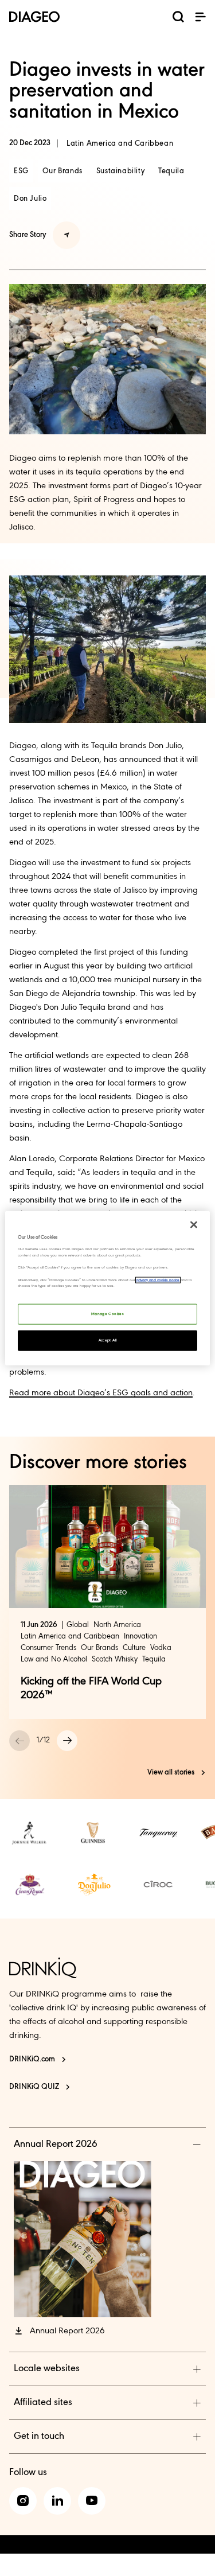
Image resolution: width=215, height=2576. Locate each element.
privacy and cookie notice (158, 1280)
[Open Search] (178, 19)
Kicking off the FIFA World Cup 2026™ (91, 1688)
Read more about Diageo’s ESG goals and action (101, 1393)
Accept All (108, 1340)
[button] (200, 17)
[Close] (194, 1225)
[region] (107, 1288)
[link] (30, 1833)
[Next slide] (67, 1741)
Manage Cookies (107, 1314)
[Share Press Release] (67, 235)
